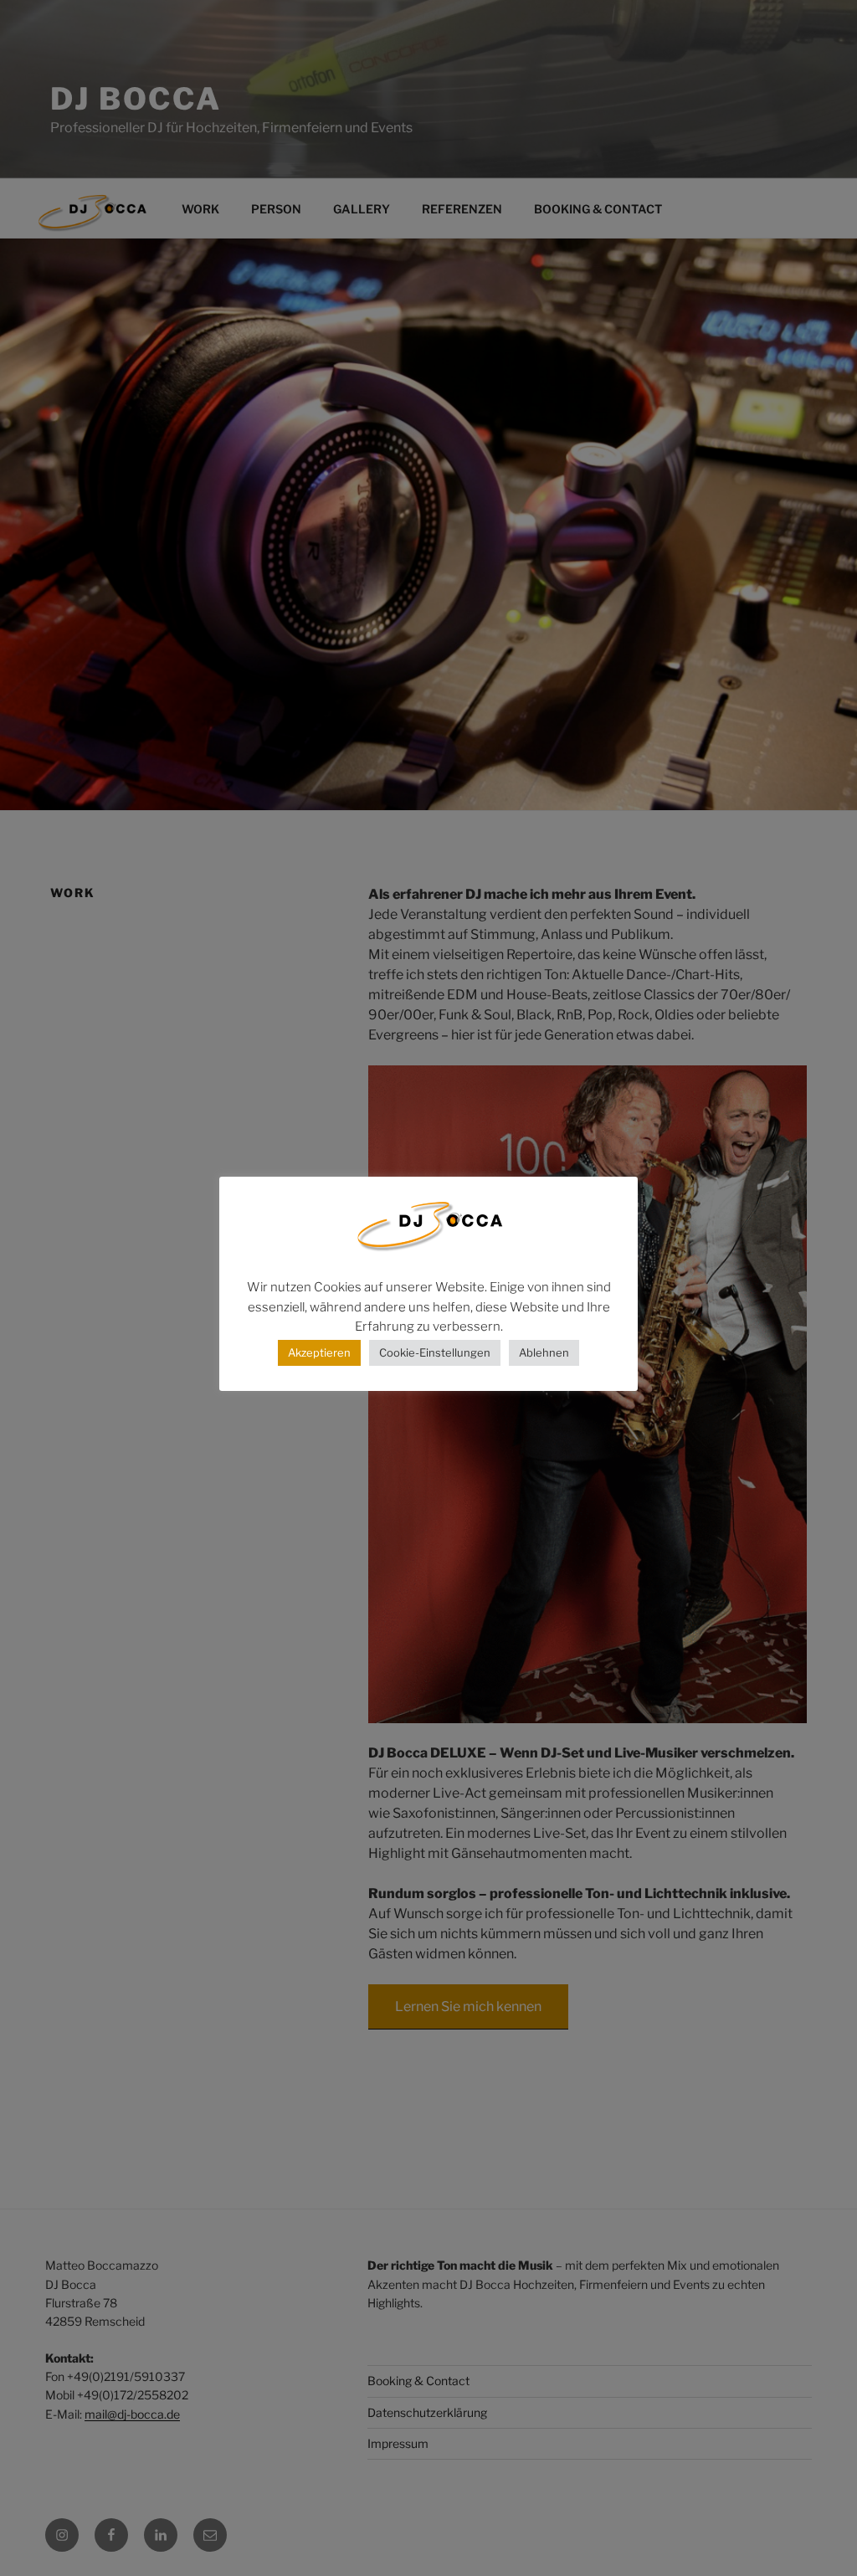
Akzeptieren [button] (319, 1352)
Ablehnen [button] (544, 1352)
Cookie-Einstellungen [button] (435, 1352)
